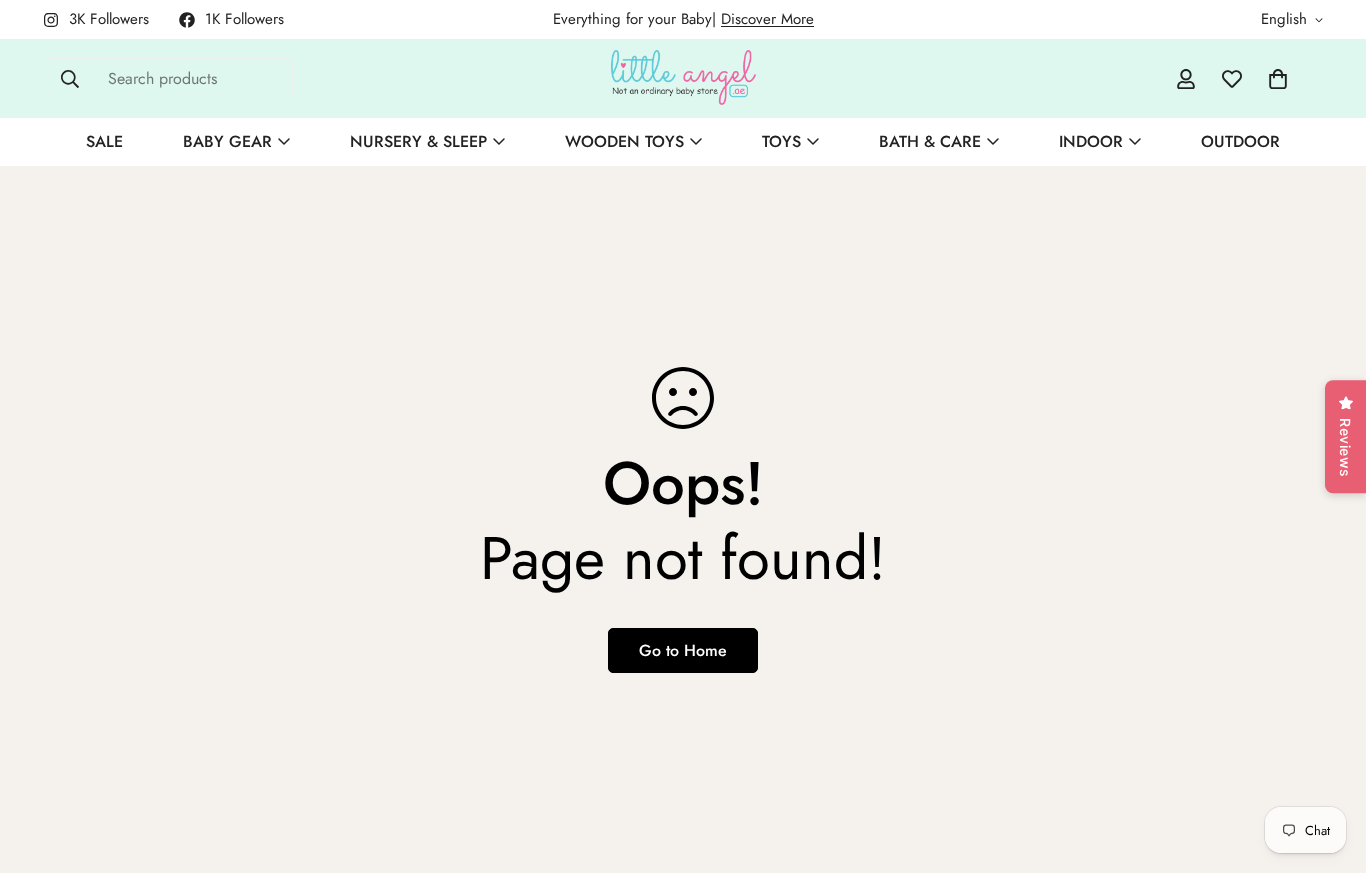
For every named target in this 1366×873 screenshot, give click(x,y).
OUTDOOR (1240, 141)
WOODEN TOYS (624, 141)
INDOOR (1091, 141)
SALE (104, 141)
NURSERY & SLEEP (418, 141)
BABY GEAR (227, 141)
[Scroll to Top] (1327, 764)
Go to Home (683, 650)
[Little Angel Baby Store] (683, 79)
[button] (1278, 79)
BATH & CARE (930, 141)
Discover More (767, 19)
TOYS (781, 141)
